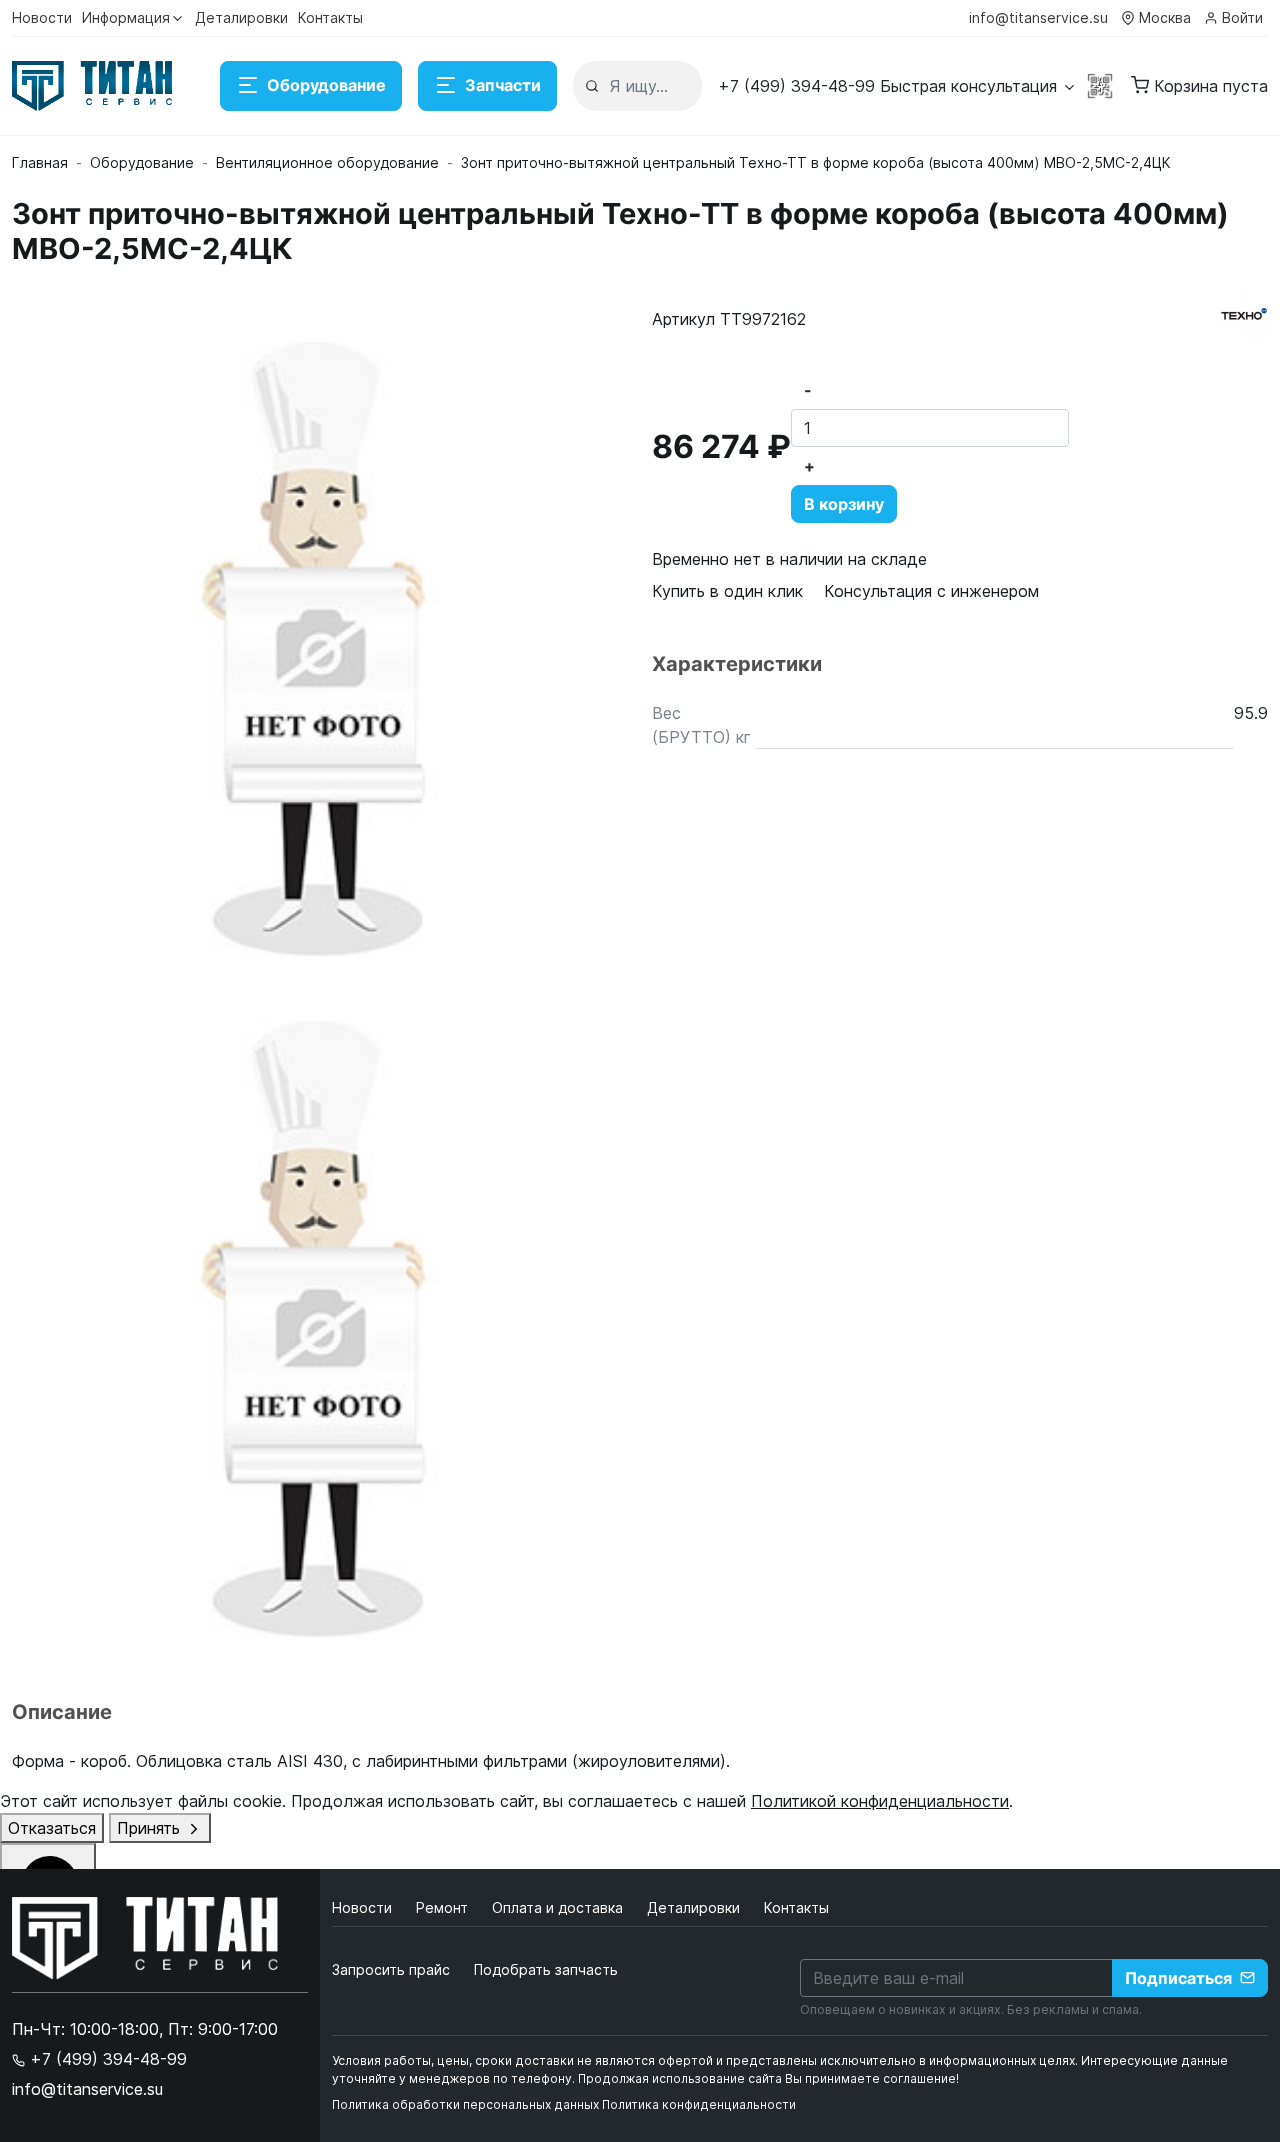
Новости (42, 17)
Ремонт (444, 1907)
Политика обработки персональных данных (465, 2104)
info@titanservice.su (1038, 17)
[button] (897, 86)
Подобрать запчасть (546, 1969)
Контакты (330, 17)
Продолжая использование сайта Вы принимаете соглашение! (768, 2078)
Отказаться (52, 1828)
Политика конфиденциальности (699, 2104)
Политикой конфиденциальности (880, 1801)
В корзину (844, 504)
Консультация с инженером (931, 591)
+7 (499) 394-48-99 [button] (106, 2059)
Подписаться (1178, 1978)
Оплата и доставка (559, 1907)
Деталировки (241, 17)
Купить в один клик (727, 591)
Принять (151, 1828)
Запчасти (503, 85)
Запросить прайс (391, 1969)
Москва (1165, 17)
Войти (1242, 17)
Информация (126, 17)
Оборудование (326, 85)
